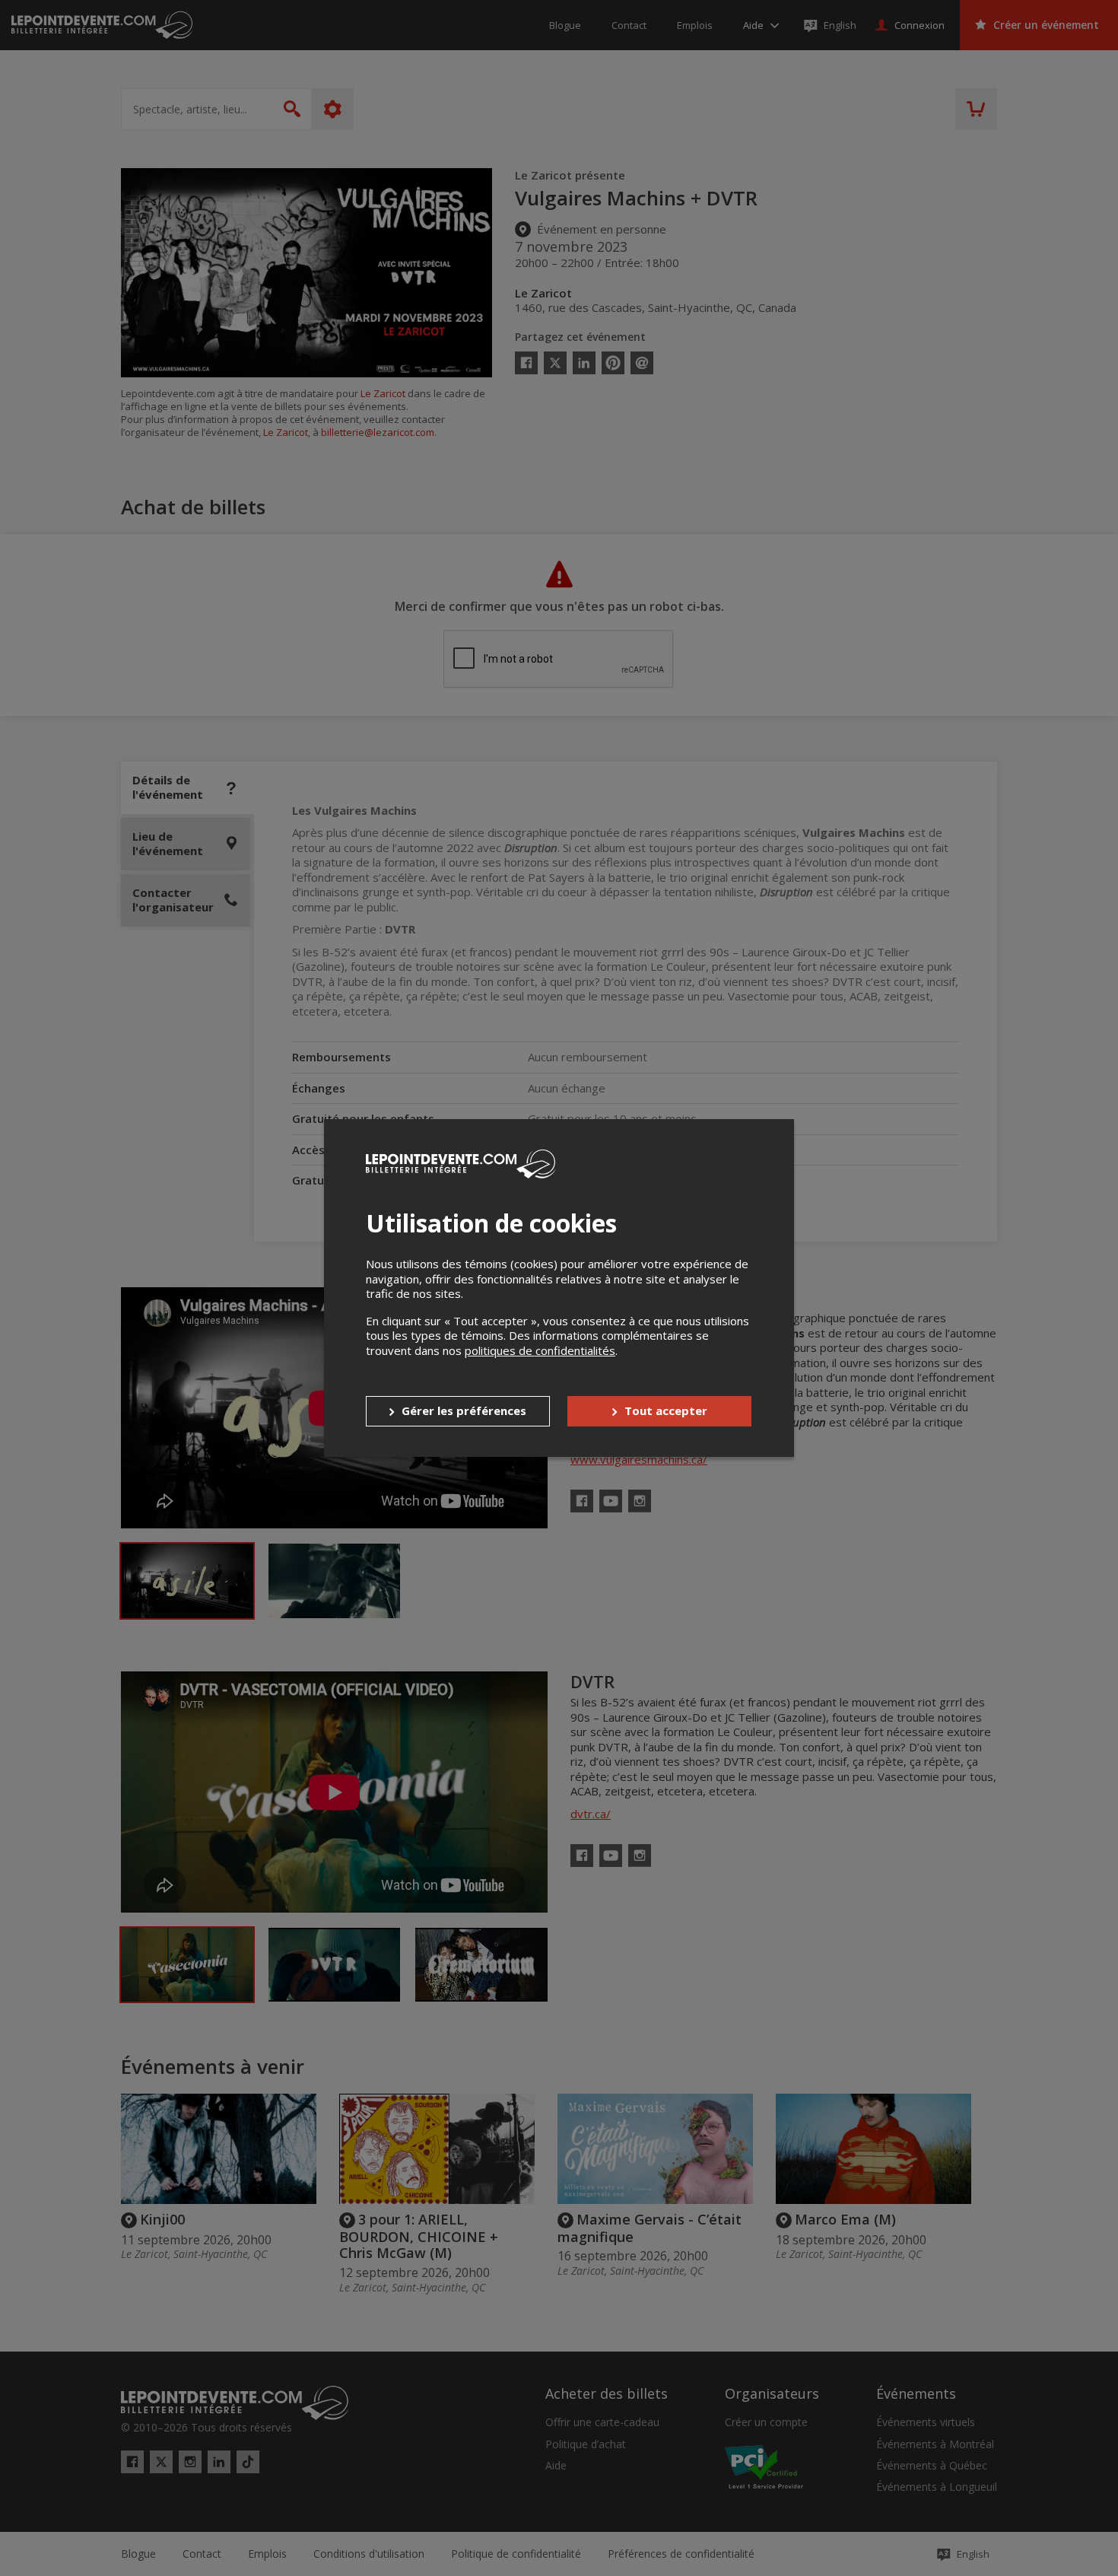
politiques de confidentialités (540, 1350)
